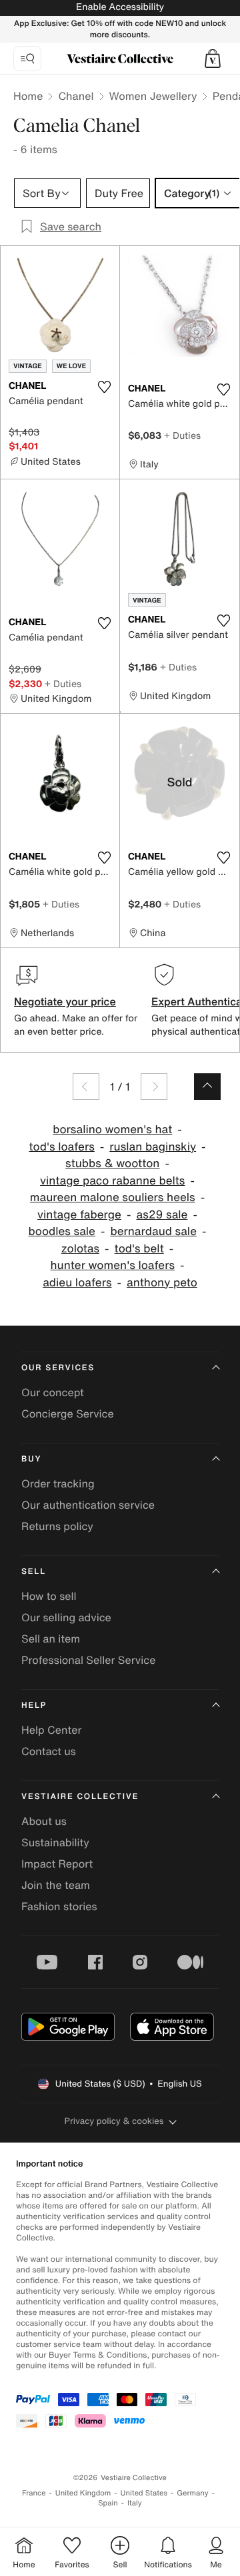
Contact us (49, 1751)
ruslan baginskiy (153, 1147)
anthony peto (162, 1283)
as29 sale (162, 1215)
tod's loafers (61, 1147)
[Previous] (86, 1087)
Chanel (76, 96)
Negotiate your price (65, 1001)
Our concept (53, 1392)
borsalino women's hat (112, 1130)
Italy (135, 2503)
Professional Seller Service (88, 1660)
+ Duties (182, 435)
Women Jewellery (153, 96)
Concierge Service (68, 1414)
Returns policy (57, 1526)
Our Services (58, 1368)
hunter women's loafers (112, 1265)
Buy (31, 1459)
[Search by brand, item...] (27, 59)
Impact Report (57, 1864)
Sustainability (55, 1842)
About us (44, 1821)
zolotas (80, 1249)
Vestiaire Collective (80, 1797)
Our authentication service (88, 1505)
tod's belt (139, 1249)
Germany (193, 2493)
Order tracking (58, 1483)
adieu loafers (77, 1283)
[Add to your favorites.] (104, 387)
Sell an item (51, 1639)
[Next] (154, 1087)
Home (28, 96)
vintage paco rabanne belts (112, 1181)
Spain (108, 2503)
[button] (213, 59)
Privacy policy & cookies (114, 2121)
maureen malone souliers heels (113, 1197)
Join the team (56, 1885)
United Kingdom (83, 2493)
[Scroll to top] (207, 1087)
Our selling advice (66, 1617)
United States (144, 2493)
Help (34, 1705)
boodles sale (62, 1231)
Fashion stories (59, 1906)
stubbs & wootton (112, 1163)
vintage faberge (79, 1215)
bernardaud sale (153, 1231)
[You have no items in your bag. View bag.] (213, 59)
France (34, 2493)
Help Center (51, 1730)
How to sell (49, 1596)
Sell (34, 1572)
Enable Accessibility (120, 7)
